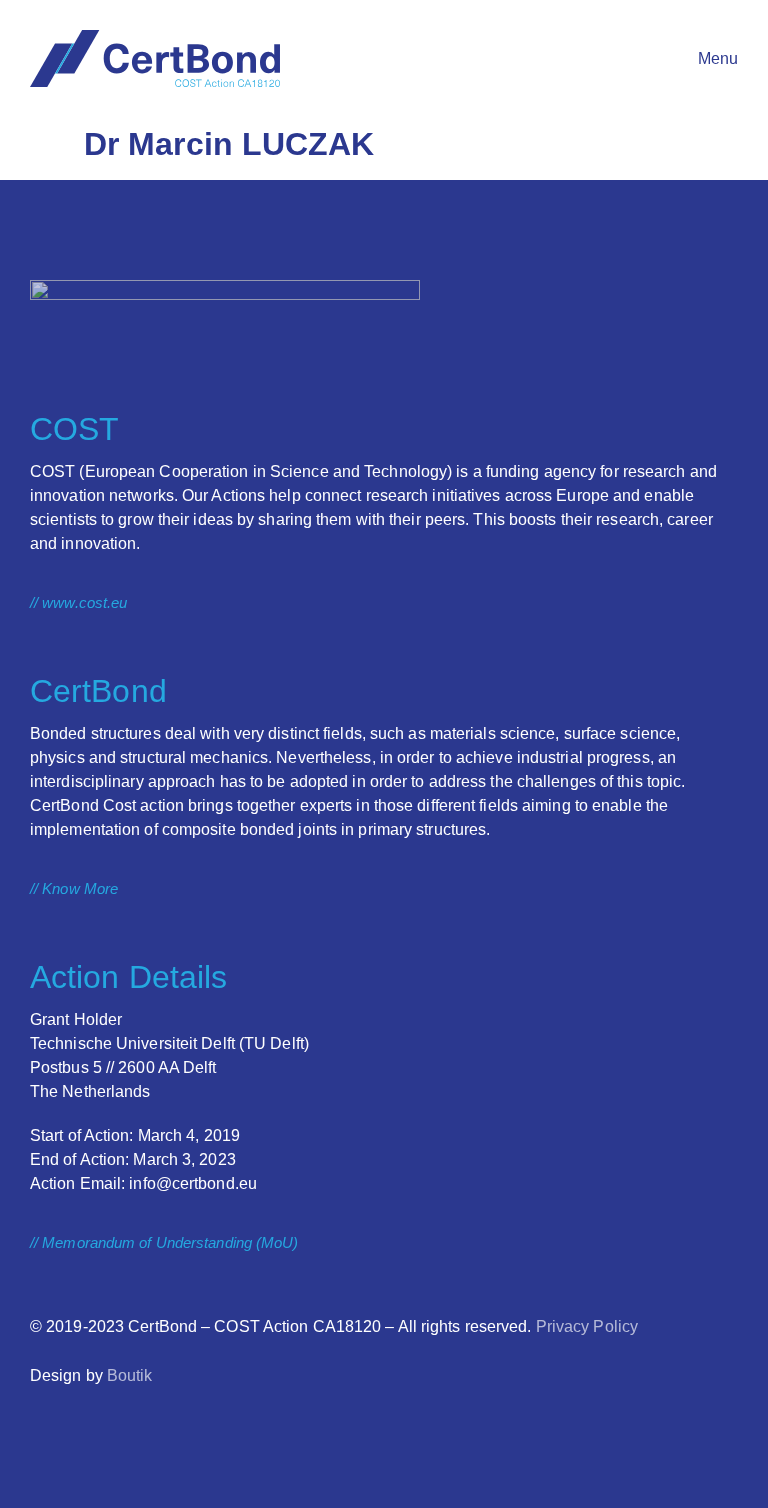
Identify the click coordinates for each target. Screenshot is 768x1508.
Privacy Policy (587, 1326)
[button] (698, 59)
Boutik (130, 1375)
